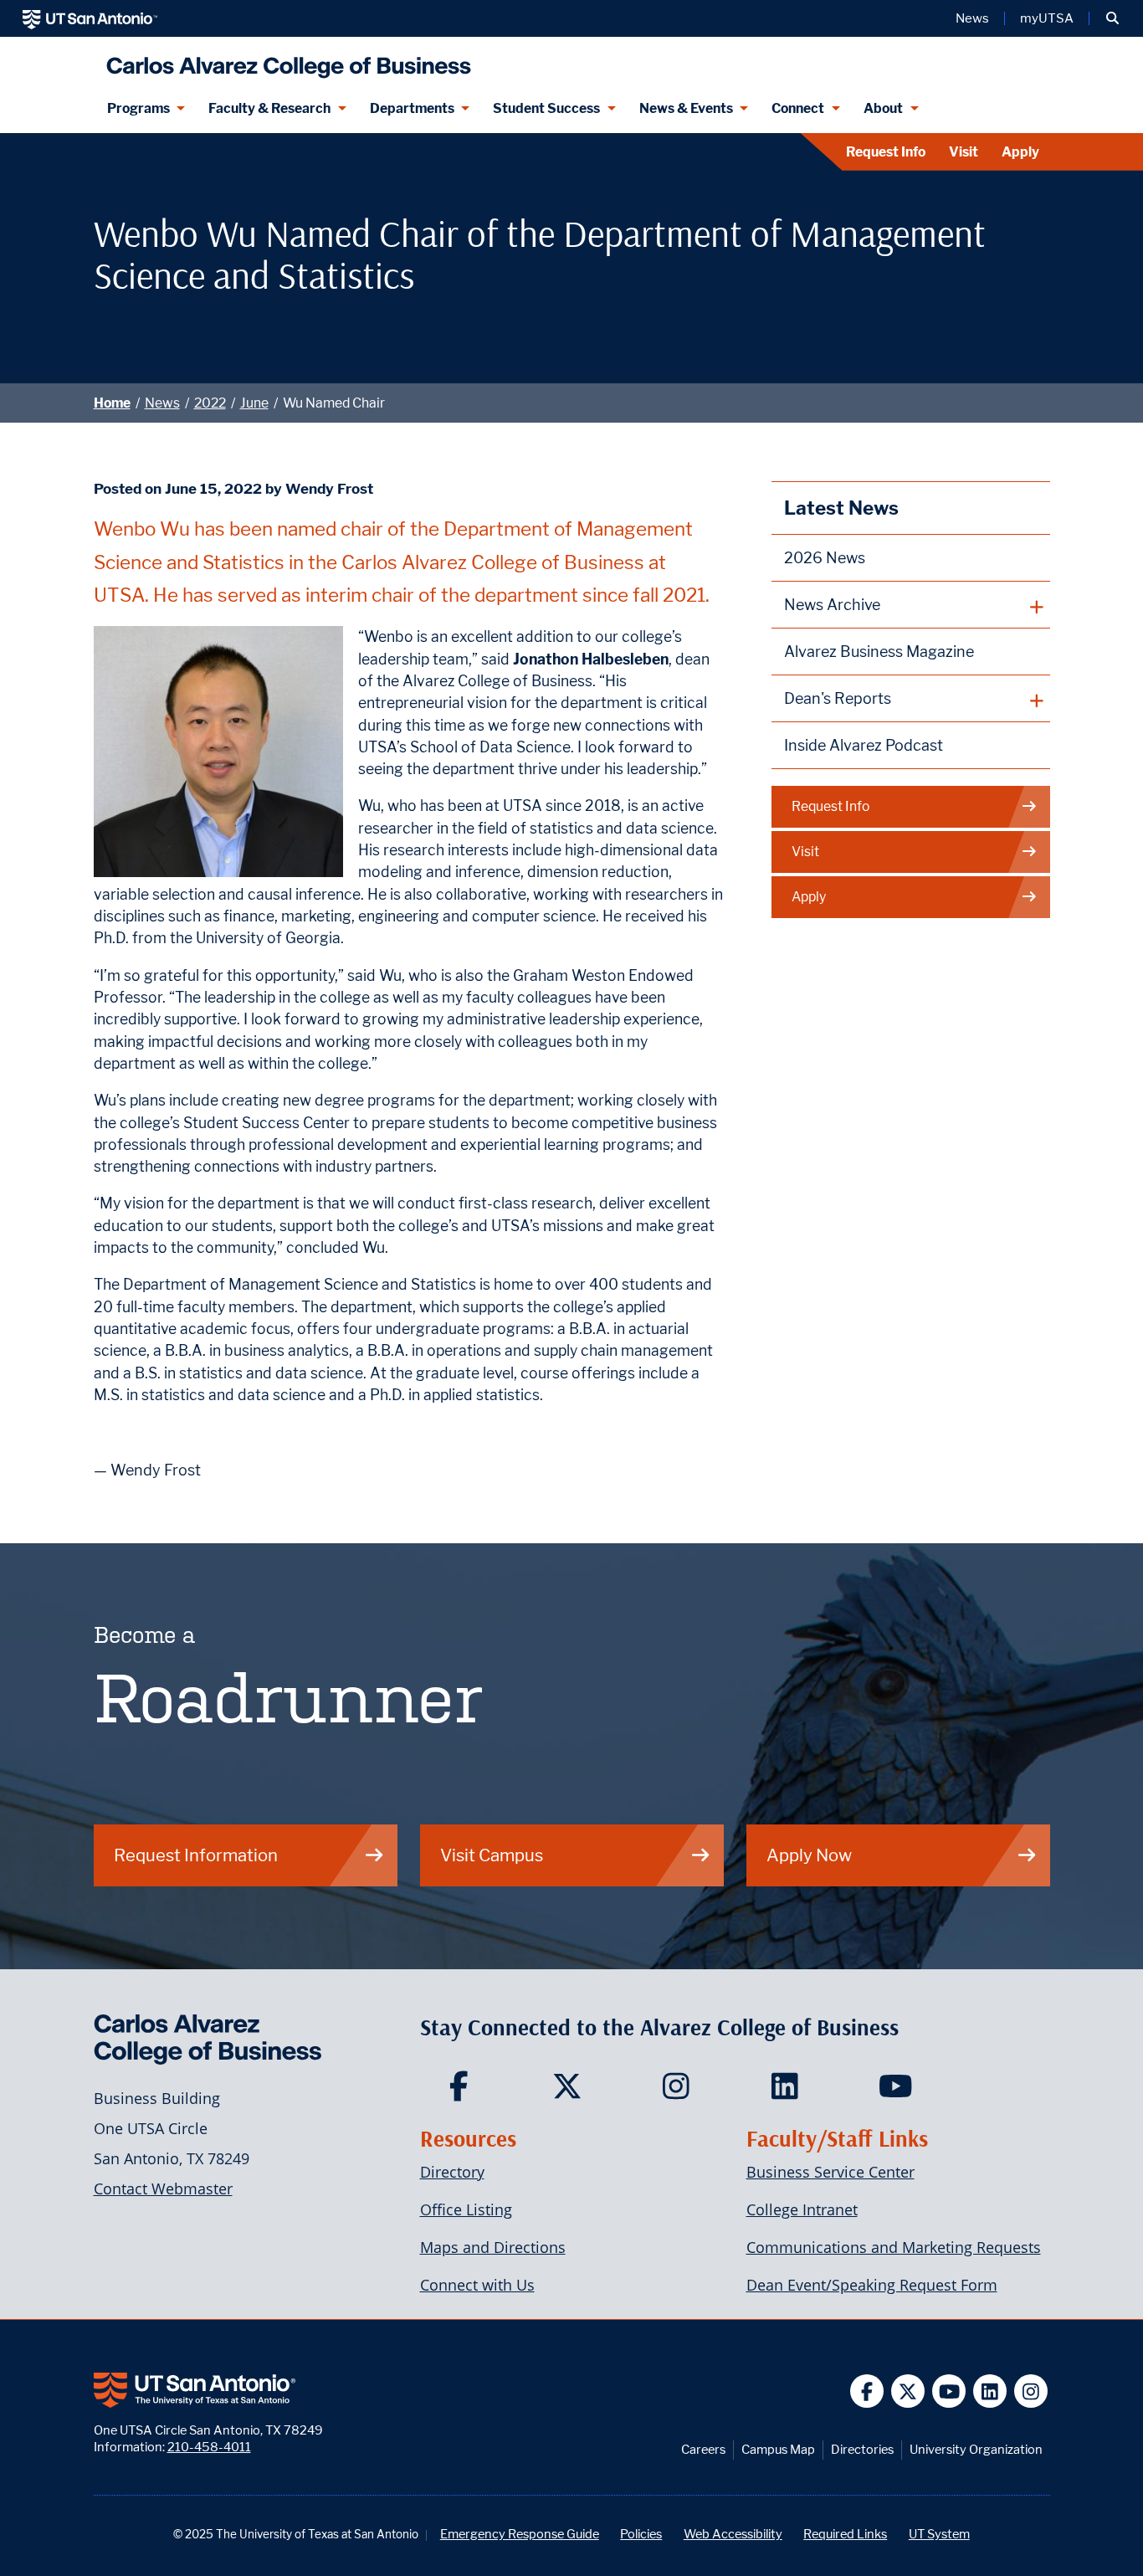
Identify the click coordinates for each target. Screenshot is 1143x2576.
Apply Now (809, 1855)
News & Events (686, 108)
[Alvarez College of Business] (285, 61)
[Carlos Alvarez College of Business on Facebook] (462, 2091)
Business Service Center (830, 2172)
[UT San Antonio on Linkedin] (990, 2391)
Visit (964, 152)
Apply (1020, 152)
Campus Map (778, 2449)
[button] (1112, 18)
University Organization (976, 2449)
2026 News (825, 558)
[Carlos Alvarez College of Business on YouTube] (897, 2091)
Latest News (841, 508)
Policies (641, 2534)
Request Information (196, 1855)
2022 (210, 403)
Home (112, 403)
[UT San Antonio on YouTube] (949, 2391)
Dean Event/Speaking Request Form (872, 2285)
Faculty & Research (269, 108)
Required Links (845, 2534)
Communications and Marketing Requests (894, 2247)
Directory (452, 2172)
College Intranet (802, 2209)
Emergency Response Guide (520, 2534)
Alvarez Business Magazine (879, 652)
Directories (862, 2449)
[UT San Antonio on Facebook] (867, 2391)
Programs (138, 108)
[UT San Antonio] (90, 18)
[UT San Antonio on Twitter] (908, 2391)
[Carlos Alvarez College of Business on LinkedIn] (789, 2091)
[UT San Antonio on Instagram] (1031, 2391)
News (972, 18)
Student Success (546, 108)
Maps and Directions (493, 2247)
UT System (939, 2534)
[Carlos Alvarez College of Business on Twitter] (571, 2091)
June (254, 403)
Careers (703, 2449)
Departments (412, 108)
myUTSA (1047, 18)
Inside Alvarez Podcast (864, 745)
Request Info (886, 152)
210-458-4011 (209, 2447)
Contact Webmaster (163, 2189)
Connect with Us (477, 2285)
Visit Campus (492, 1855)
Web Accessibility (733, 2534)
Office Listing (466, 2209)
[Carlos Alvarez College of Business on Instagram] (680, 2091)
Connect (798, 108)
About (883, 108)
